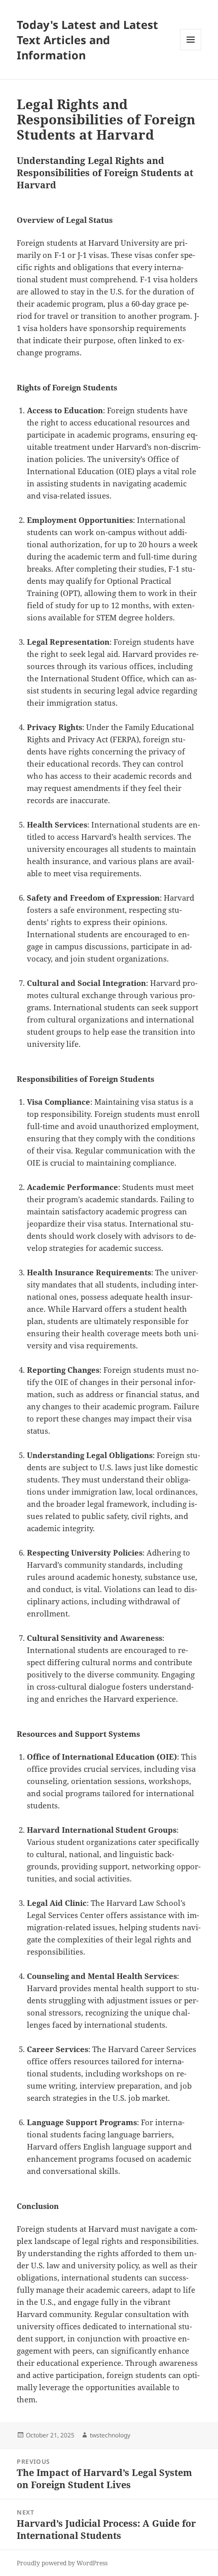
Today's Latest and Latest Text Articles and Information (87, 40)
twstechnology (110, 2435)
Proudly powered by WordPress (62, 2563)
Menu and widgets (191, 50)
